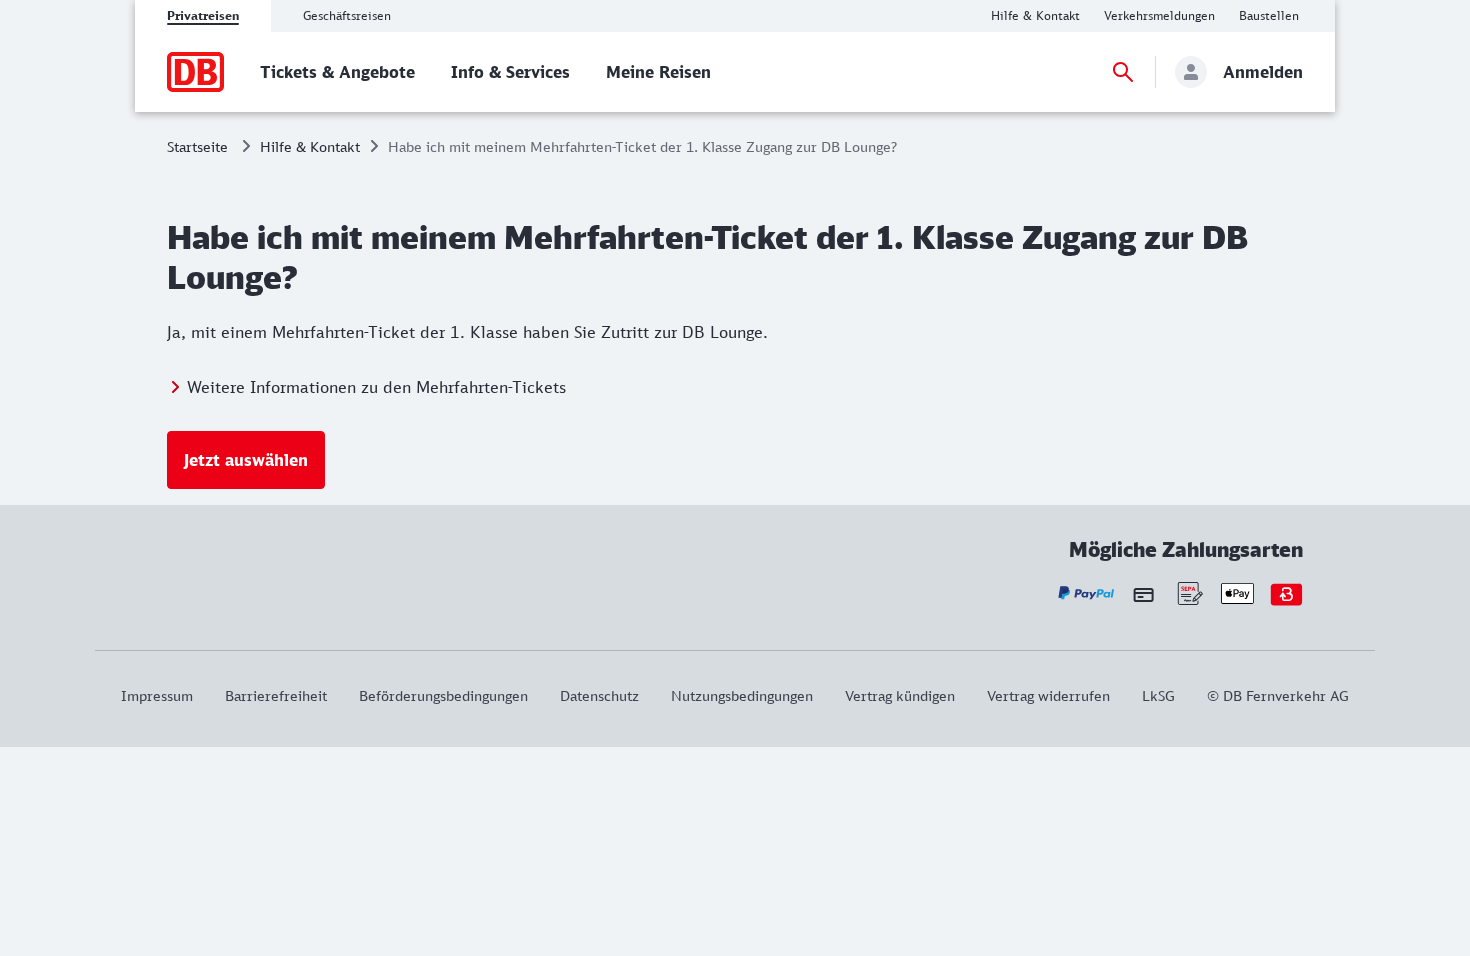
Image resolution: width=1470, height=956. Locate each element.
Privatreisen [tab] (203, 15)
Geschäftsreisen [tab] (347, 15)
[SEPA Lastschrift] (1188, 593)
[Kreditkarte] (1143, 594)
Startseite (197, 146)
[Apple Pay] (1237, 593)
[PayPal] (1086, 593)
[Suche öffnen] (1123, 72)
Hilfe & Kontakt (310, 146)
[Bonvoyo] (1286, 593)
